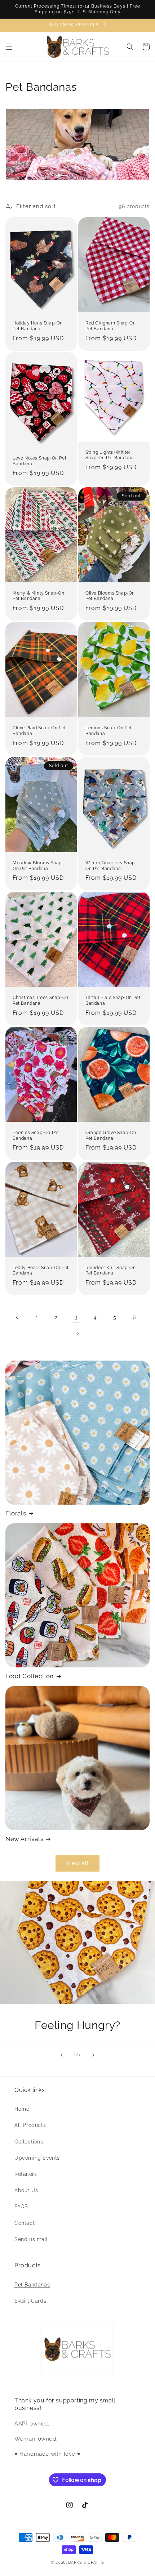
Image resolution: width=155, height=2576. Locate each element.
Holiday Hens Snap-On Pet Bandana (38, 326)
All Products (30, 2125)
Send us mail (31, 2239)
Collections (29, 2142)
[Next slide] (93, 2055)
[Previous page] (17, 1317)
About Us (26, 2190)
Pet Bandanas (32, 2285)
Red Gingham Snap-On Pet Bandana (110, 326)
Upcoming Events (37, 2158)
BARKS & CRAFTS (86, 2562)
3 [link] (76, 1317)
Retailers (26, 2174)
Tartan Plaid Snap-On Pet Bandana (113, 1000)
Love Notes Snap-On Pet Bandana (39, 461)
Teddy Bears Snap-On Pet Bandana (41, 1271)
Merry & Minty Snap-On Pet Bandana (39, 596)
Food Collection (30, 1676)
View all (77, 1863)
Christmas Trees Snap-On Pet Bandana (41, 1000)
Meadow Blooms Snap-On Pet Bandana (38, 866)
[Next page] (77, 1333)
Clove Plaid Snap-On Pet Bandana (39, 731)
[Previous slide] (62, 2055)
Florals (16, 1513)
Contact (25, 2223)
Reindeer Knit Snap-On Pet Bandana (111, 1271)
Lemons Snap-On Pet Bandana (109, 731)
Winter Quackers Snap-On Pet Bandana (111, 866)
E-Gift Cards (30, 2301)
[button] (9, 47)
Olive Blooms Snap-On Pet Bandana (110, 596)
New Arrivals (24, 1839)
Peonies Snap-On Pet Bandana (36, 1135)
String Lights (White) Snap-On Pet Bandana (110, 455)
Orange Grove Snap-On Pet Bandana (111, 1135)
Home (22, 2109)
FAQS (21, 2207)
